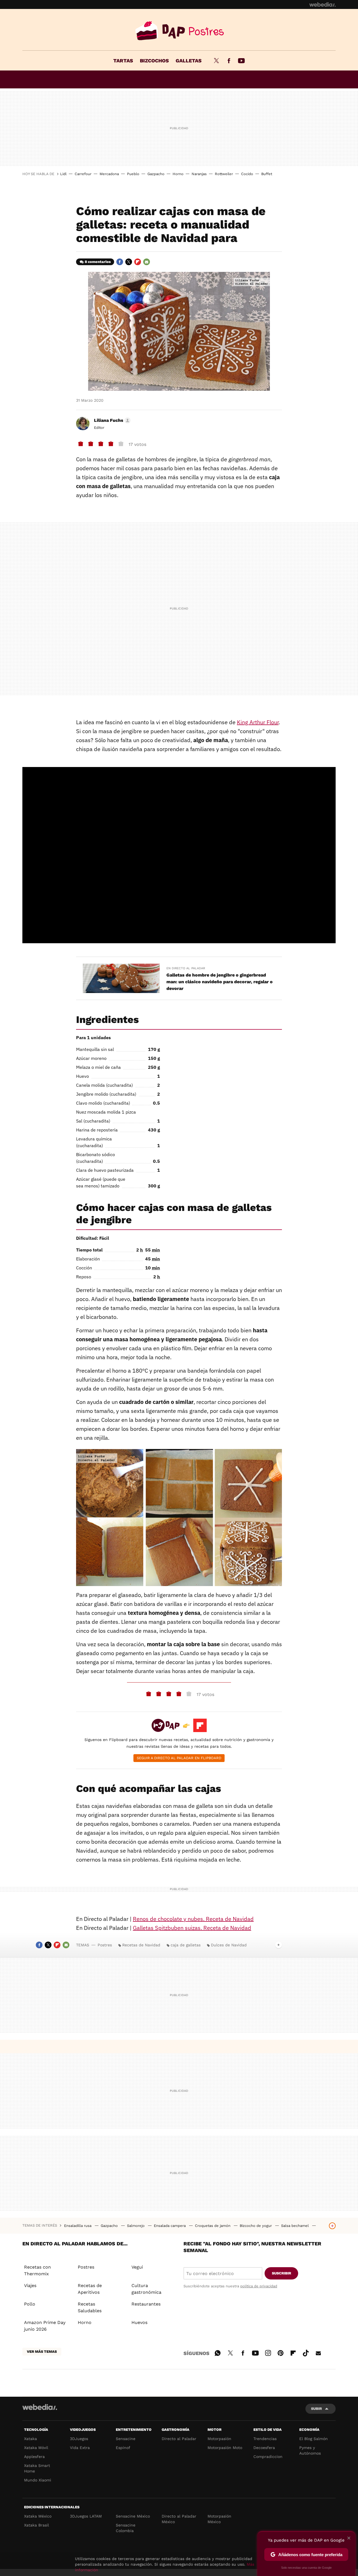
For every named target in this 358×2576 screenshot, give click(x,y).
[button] (111, 420)
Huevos (139, 2322)
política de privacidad (259, 2286)
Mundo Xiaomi (38, 2480)
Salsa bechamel (295, 2226)
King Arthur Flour (258, 722)
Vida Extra (80, 2448)
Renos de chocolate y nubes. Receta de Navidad (193, 1919)
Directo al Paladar (179, 2439)
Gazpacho (156, 174)
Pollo (30, 2304)
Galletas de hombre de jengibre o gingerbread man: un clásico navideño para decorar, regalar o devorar (220, 982)
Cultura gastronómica (146, 2289)
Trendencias (265, 2439)
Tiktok (306, 2352)
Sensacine (126, 2439)
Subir (316, 2409)
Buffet (267, 174)
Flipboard (138, 262)
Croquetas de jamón (213, 2226)
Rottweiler (224, 174)
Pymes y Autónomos (310, 2450)
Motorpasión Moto (225, 2448)
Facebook (229, 61)
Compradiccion (268, 2457)
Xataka (30, 2439)
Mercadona (109, 174)
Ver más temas (42, 2352)
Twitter (216, 61)
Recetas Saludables (90, 2307)
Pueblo (133, 174)
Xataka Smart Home (37, 2468)
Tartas (123, 61)
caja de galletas (186, 1945)
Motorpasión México (219, 2519)
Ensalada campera (170, 2226)
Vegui (137, 2267)
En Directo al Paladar (186, 968)
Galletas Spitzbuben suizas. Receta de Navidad (192, 1928)
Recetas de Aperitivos (90, 2289)
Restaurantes (146, 2304)
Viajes (30, 2286)
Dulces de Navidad (229, 1945)
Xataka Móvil (36, 2448)
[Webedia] (322, 4)
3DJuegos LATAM (86, 2516)
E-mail (147, 262)
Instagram (268, 2352)
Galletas (189, 61)
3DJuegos (79, 2439)
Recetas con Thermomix (37, 2270)
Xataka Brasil (36, 2525)
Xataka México (38, 2516)
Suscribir (282, 2273)
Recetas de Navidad (141, 1945)
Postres (179, 31)
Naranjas (199, 174)
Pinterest (281, 2352)
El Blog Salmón (314, 2439)
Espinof (123, 2448)
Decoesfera (264, 2448)
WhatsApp (218, 2352)
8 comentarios (98, 262)
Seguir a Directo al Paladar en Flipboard (179, 1758)
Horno (178, 174)
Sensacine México (133, 2516)
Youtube (241, 61)
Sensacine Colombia (126, 2528)
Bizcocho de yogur (256, 2226)
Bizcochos (154, 61)
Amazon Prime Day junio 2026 (45, 2326)
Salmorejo (136, 2226)
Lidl (63, 174)
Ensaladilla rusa (78, 2226)
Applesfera (34, 2457)
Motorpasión (219, 2439)
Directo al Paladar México (179, 2519)
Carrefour (83, 174)
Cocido (247, 174)
